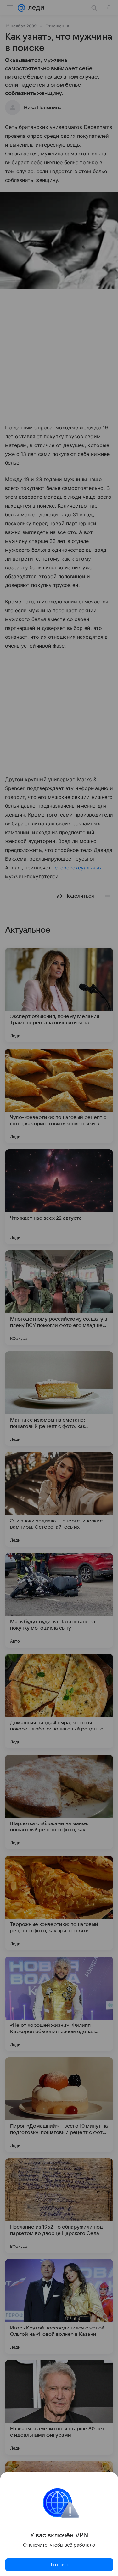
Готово (59, 2565)
